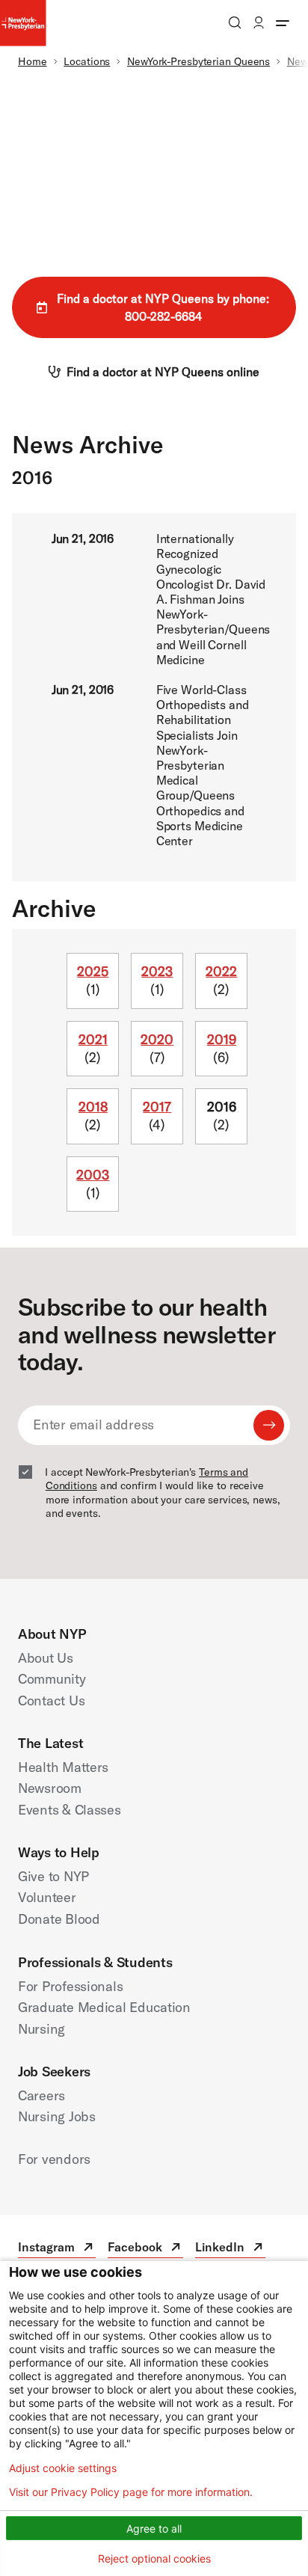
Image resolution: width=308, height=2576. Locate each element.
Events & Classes (70, 1810)
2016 (222, 1107)
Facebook (145, 2249)
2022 (221, 971)
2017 (157, 1107)
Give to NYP (53, 1876)
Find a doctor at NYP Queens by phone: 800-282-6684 (163, 307)
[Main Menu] (283, 22)
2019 (222, 1039)
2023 (157, 971)
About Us (46, 1658)
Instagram (57, 2249)
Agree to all (154, 2529)
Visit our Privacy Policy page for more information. (131, 2492)
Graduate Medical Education (104, 2007)
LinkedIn (230, 2249)
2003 (93, 1175)
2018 (93, 1107)
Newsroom (50, 1788)
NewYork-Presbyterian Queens (198, 61)
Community (52, 1679)
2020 (157, 1039)
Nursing (41, 2029)
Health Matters (63, 1767)
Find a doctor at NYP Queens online (163, 372)
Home (33, 61)
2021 (93, 1039)
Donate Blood (59, 1919)
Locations (87, 61)
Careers (41, 2095)
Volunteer (47, 1897)
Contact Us (51, 1701)
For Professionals (70, 1986)
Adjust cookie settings (63, 2468)
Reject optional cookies (154, 2558)
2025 (93, 971)
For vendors (54, 2159)
